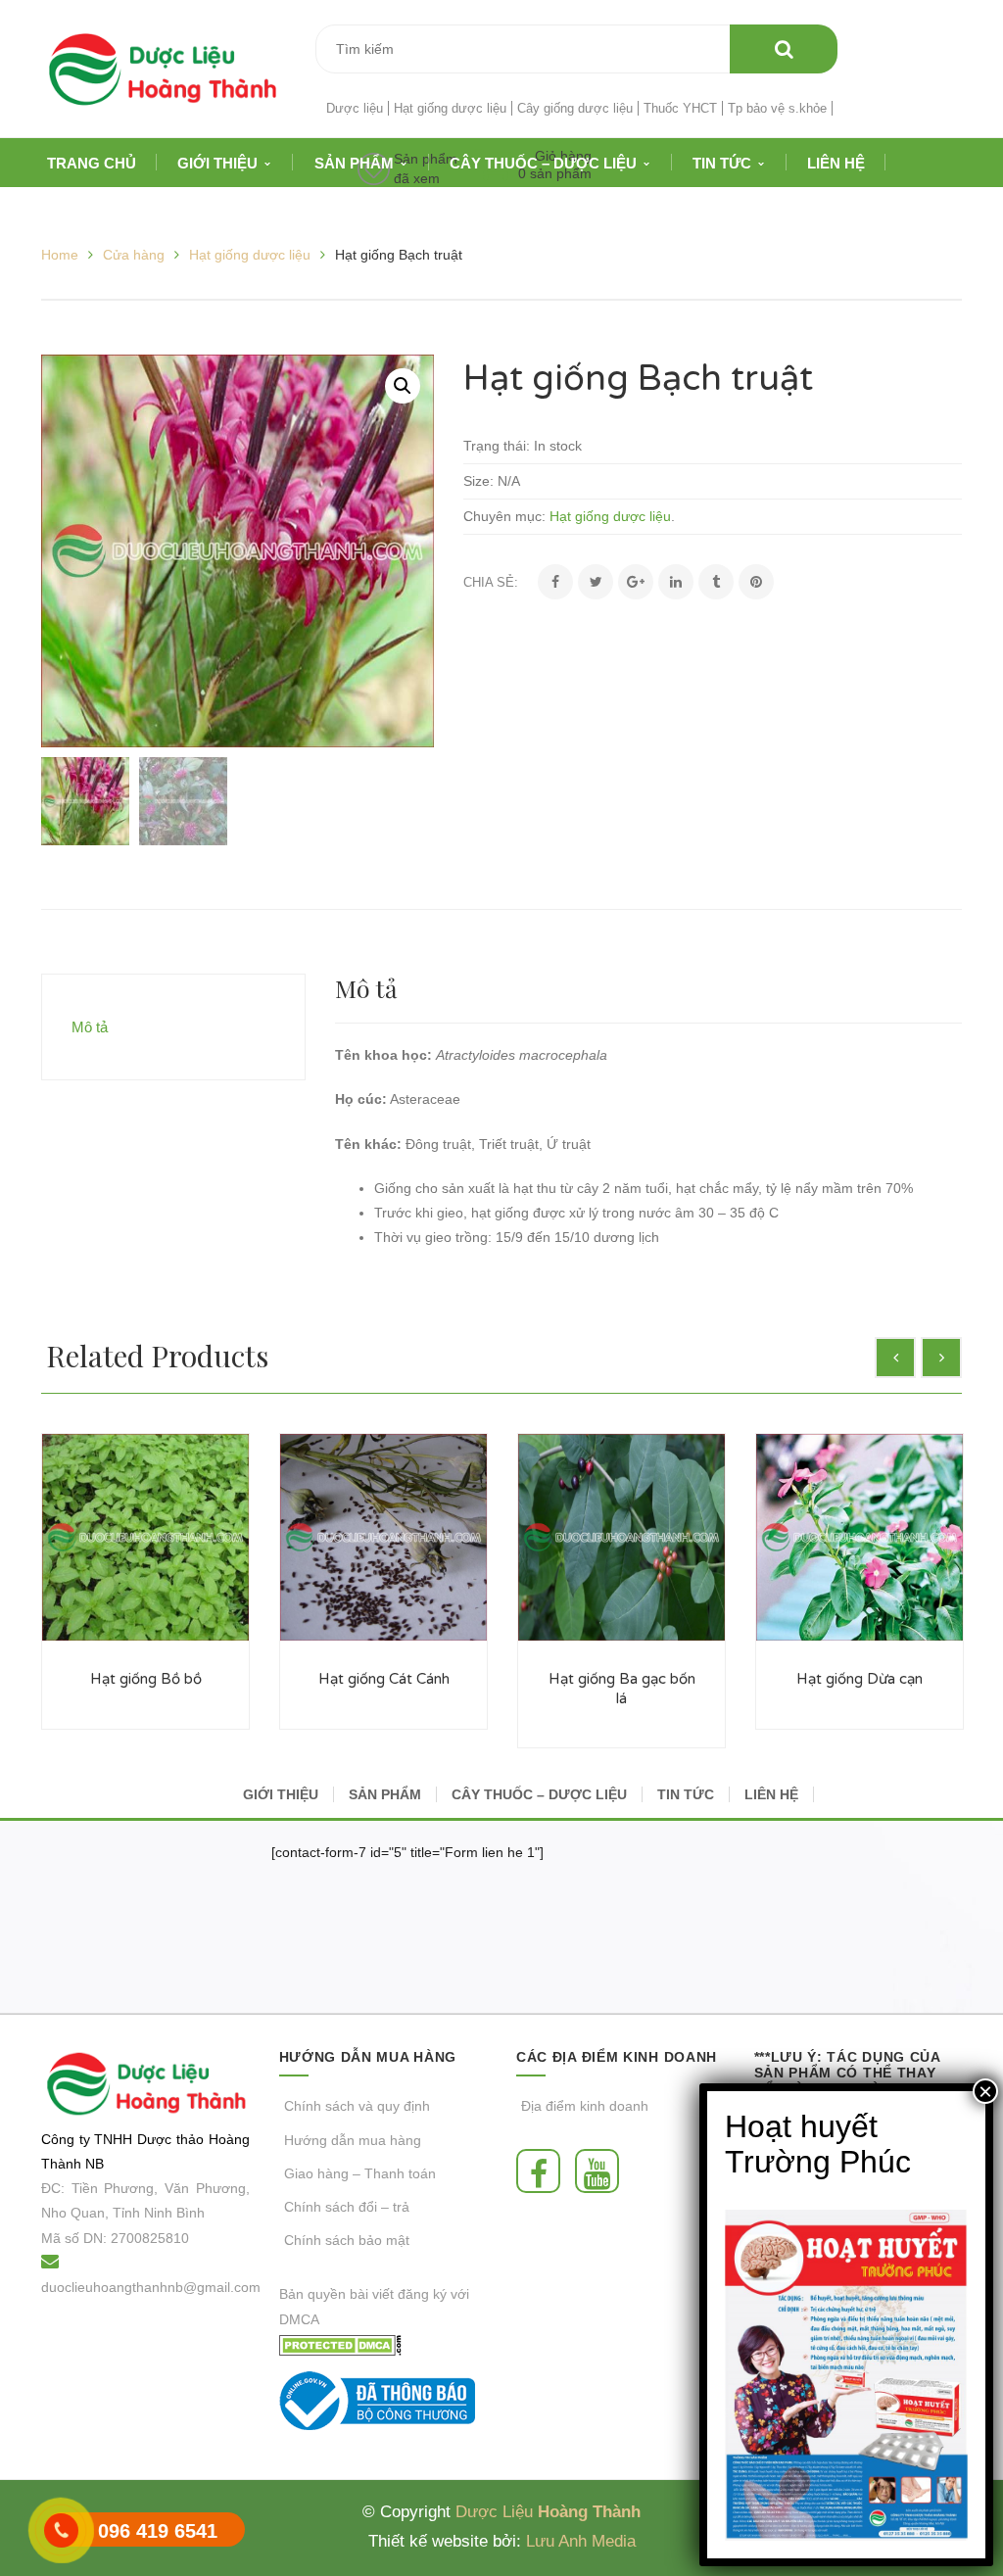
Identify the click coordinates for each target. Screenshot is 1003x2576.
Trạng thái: (497, 446)
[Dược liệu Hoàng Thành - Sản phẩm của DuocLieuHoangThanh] (163, 68)
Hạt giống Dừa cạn (860, 1679)
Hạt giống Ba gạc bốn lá (622, 1689)
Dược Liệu (494, 2512)
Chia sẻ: (491, 582)
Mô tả (90, 1027)
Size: (478, 481)
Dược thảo (170, 2139)
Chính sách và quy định (357, 2106)
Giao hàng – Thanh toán (360, 2173)
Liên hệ (771, 1794)
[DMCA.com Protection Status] (340, 2344)
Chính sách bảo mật (347, 2240)
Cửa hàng (134, 255)
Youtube (602, 2171)
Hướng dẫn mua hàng (353, 2140)
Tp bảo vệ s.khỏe (777, 108)
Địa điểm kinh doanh (585, 2106)
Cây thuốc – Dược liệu (539, 1794)
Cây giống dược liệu (575, 108)
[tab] (173, 1027)
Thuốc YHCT (680, 108)
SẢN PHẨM (385, 1794)
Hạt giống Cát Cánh (384, 1679)
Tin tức (686, 1794)
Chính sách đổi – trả (347, 2207)
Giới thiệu (281, 1794)
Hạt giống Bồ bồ (146, 1679)
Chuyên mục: (504, 516)
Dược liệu (355, 108)
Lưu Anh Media (581, 2541)
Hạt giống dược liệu (450, 108)
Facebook (543, 2171)
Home (60, 255)
